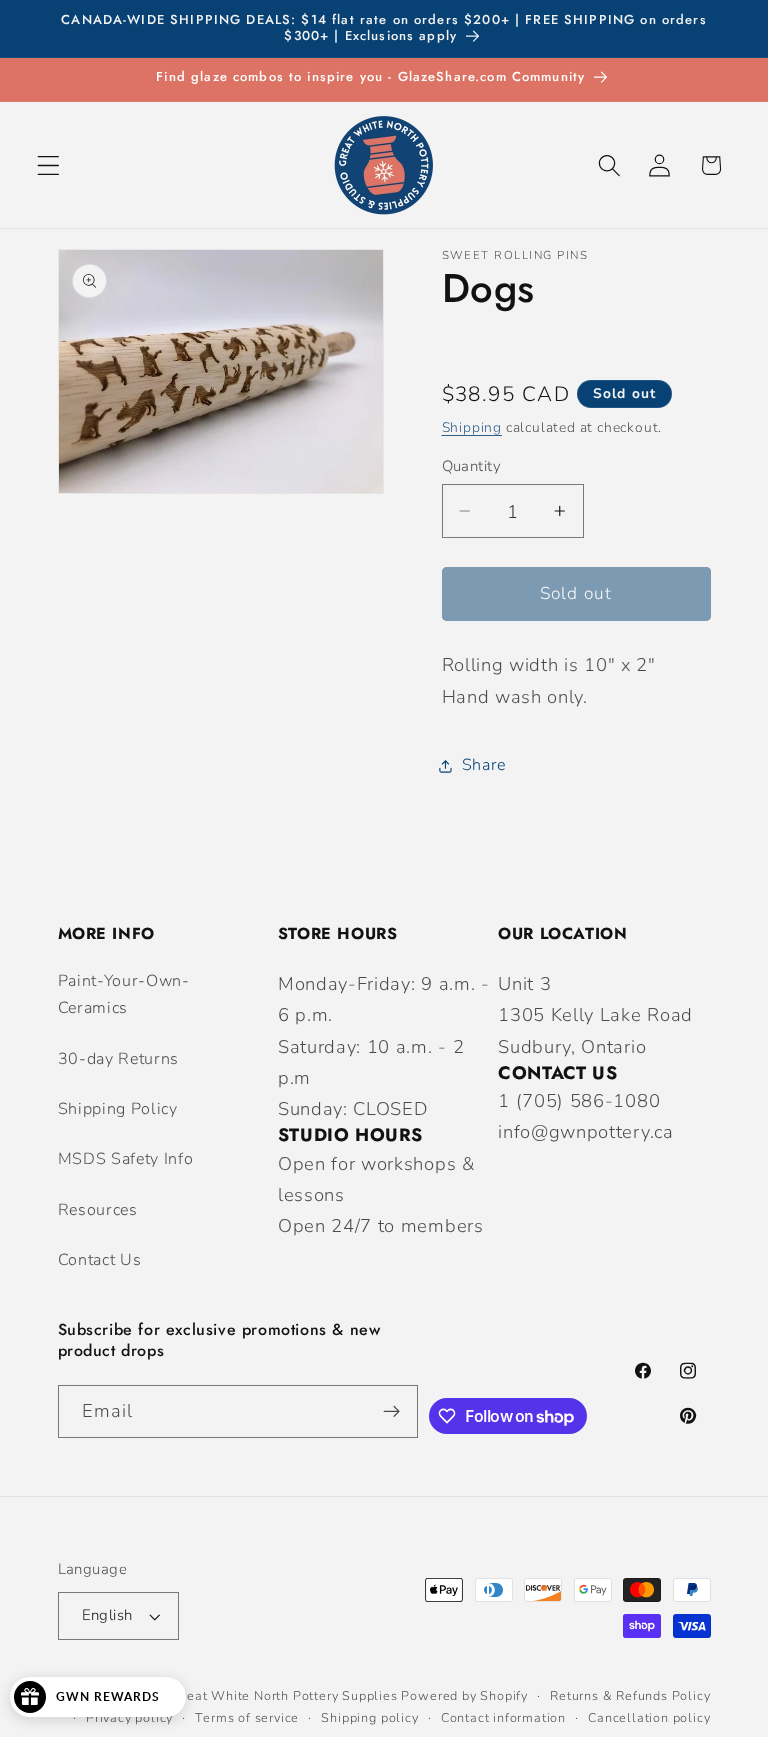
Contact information (503, 1717)
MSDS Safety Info (126, 1159)
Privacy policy (129, 1717)
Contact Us (100, 1260)
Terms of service (247, 1717)
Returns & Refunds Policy (630, 1695)
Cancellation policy (649, 1717)
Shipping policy (369, 1717)
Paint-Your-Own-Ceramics (124, 994)
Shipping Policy (118, 1109)
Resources (98, 1210)
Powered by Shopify (464, 1695)
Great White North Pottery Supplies (284, 1695)
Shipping (472, 427)
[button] (48, 165)
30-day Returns (119, 1059)
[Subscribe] (391, 1412)
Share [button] (484, 765)
